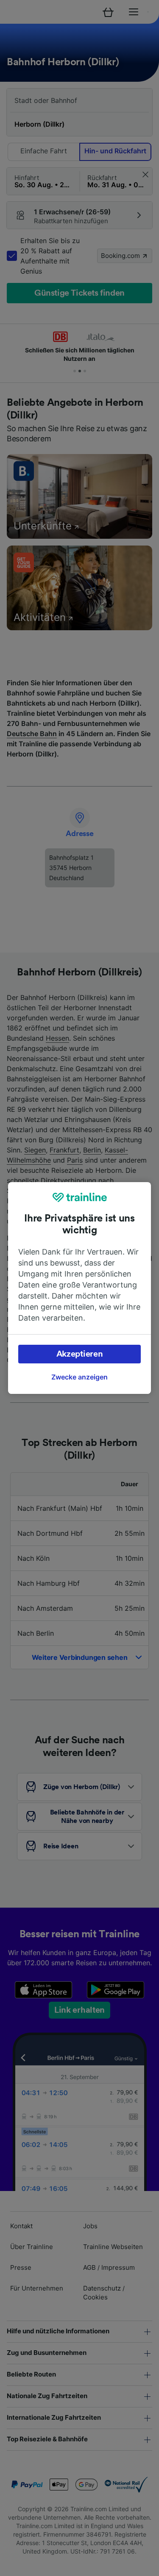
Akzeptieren (80, 1354)
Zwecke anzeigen (79, 1377)
